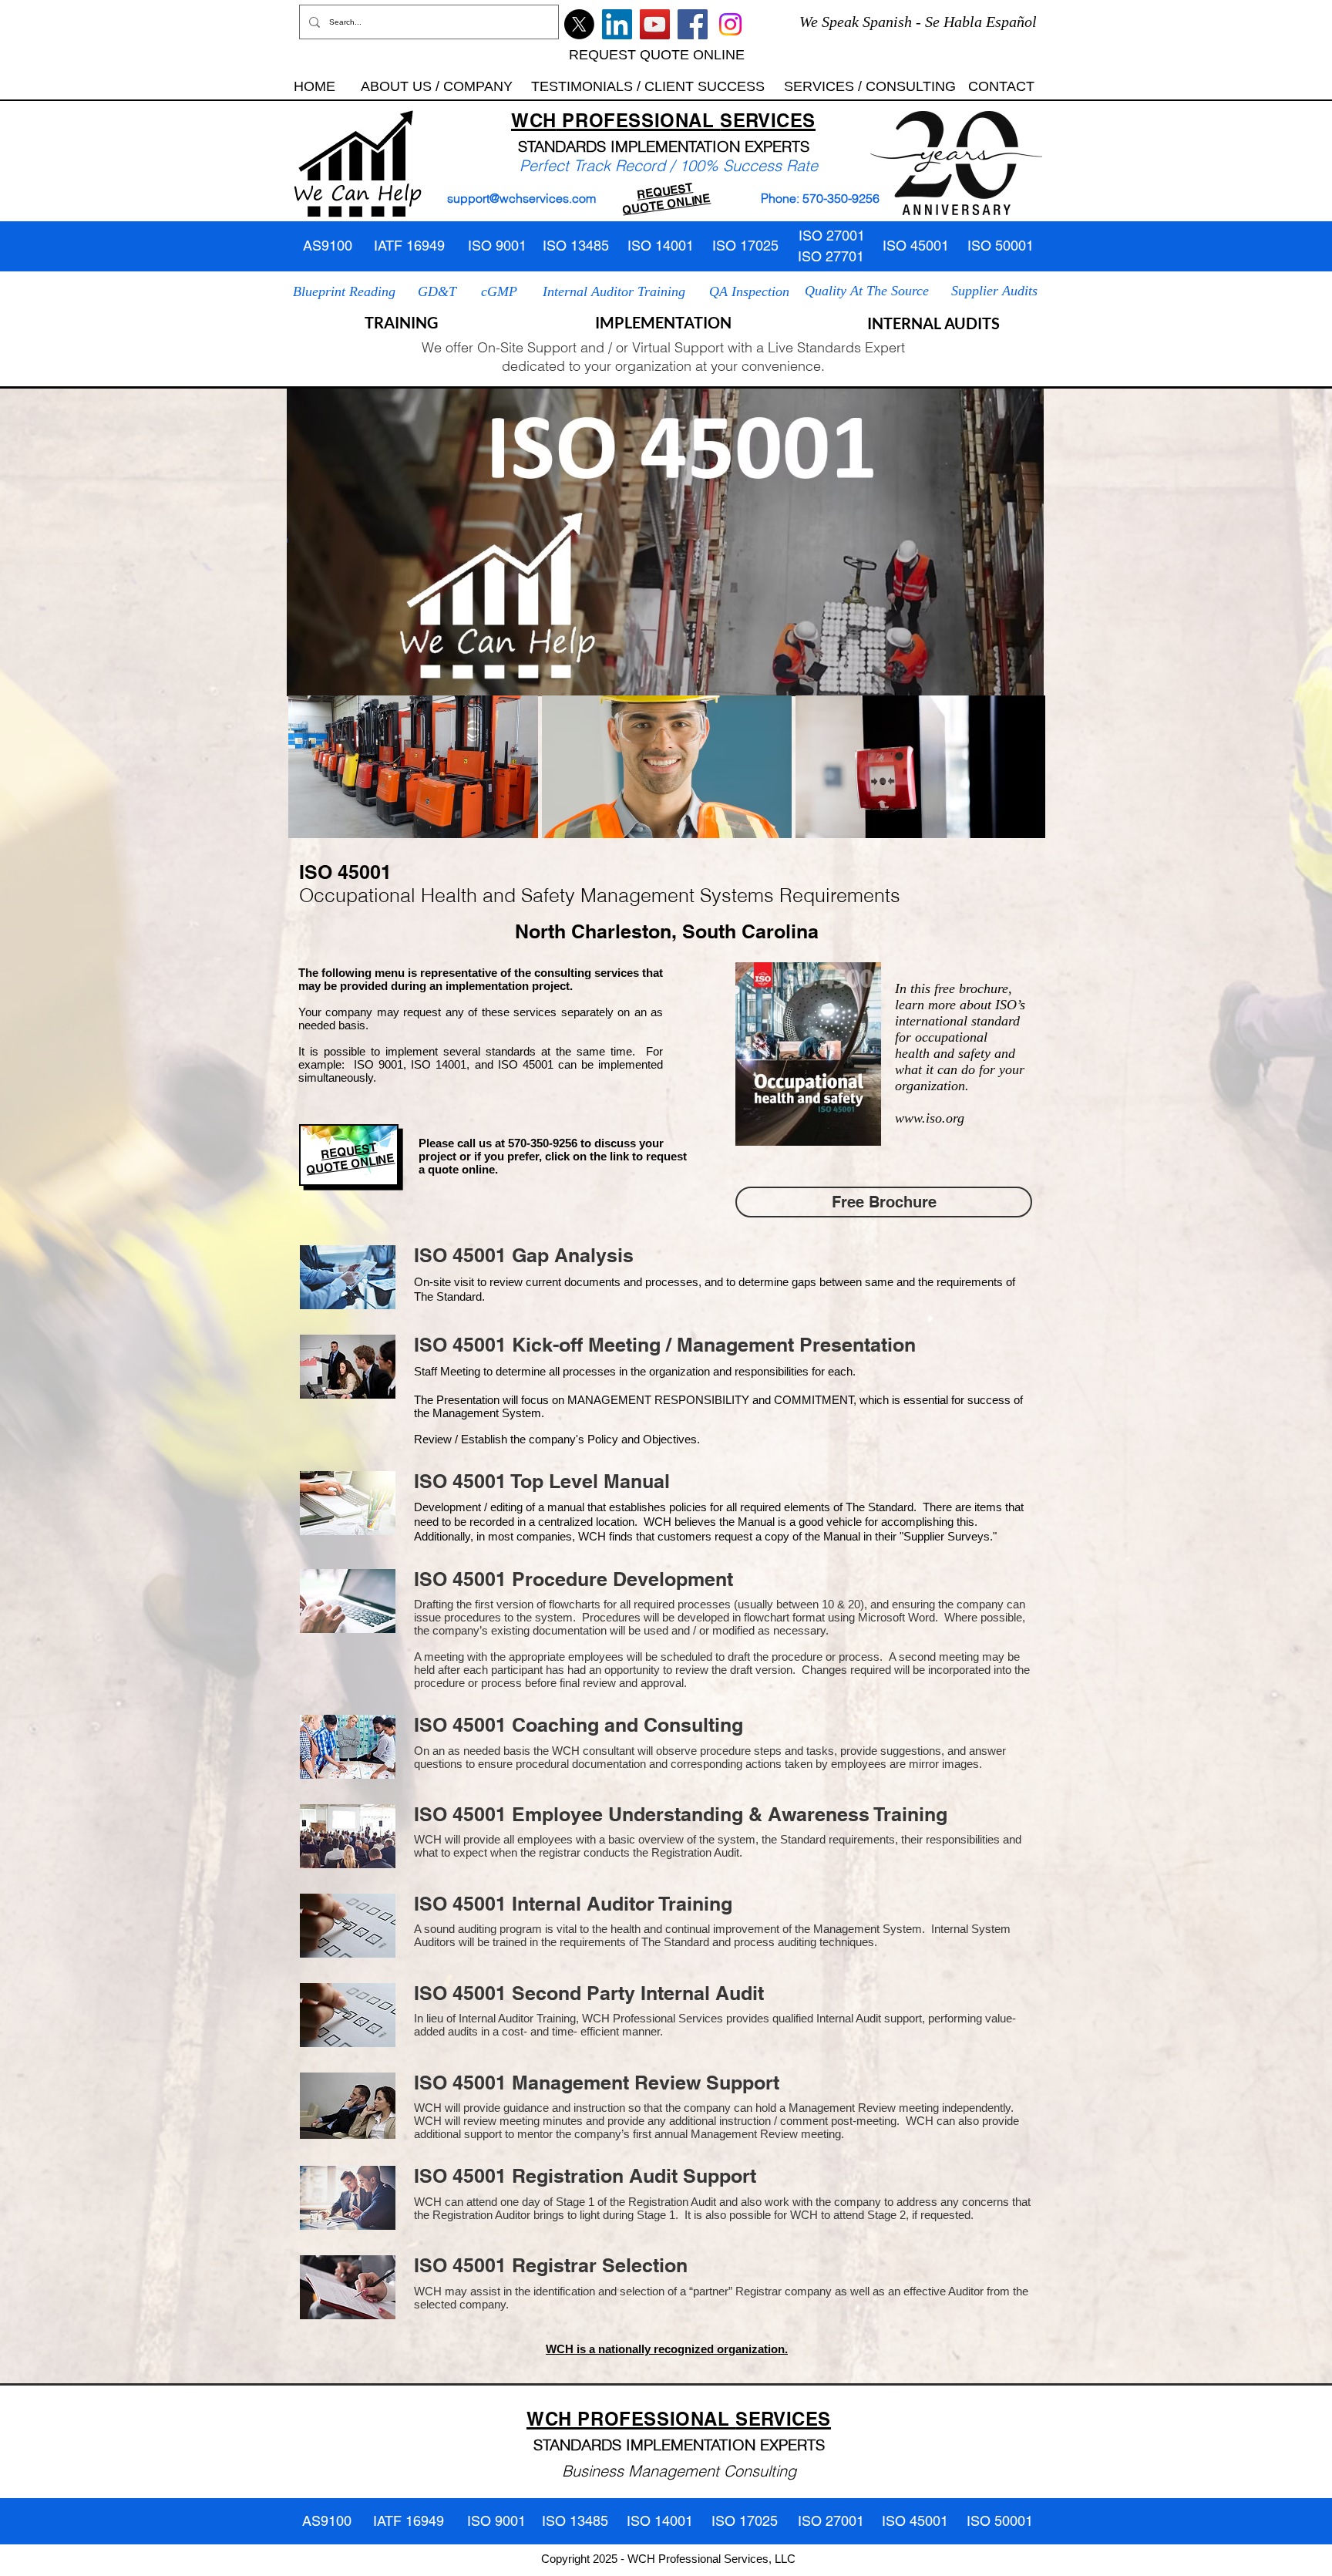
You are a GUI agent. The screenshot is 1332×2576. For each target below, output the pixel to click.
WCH (534, 120)
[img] (413, 767)
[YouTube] (655, 24)
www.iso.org (930, 1118)
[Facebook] (693, 24)
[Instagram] (730, 24)
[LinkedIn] (617, 24)
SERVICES (768, 120)
